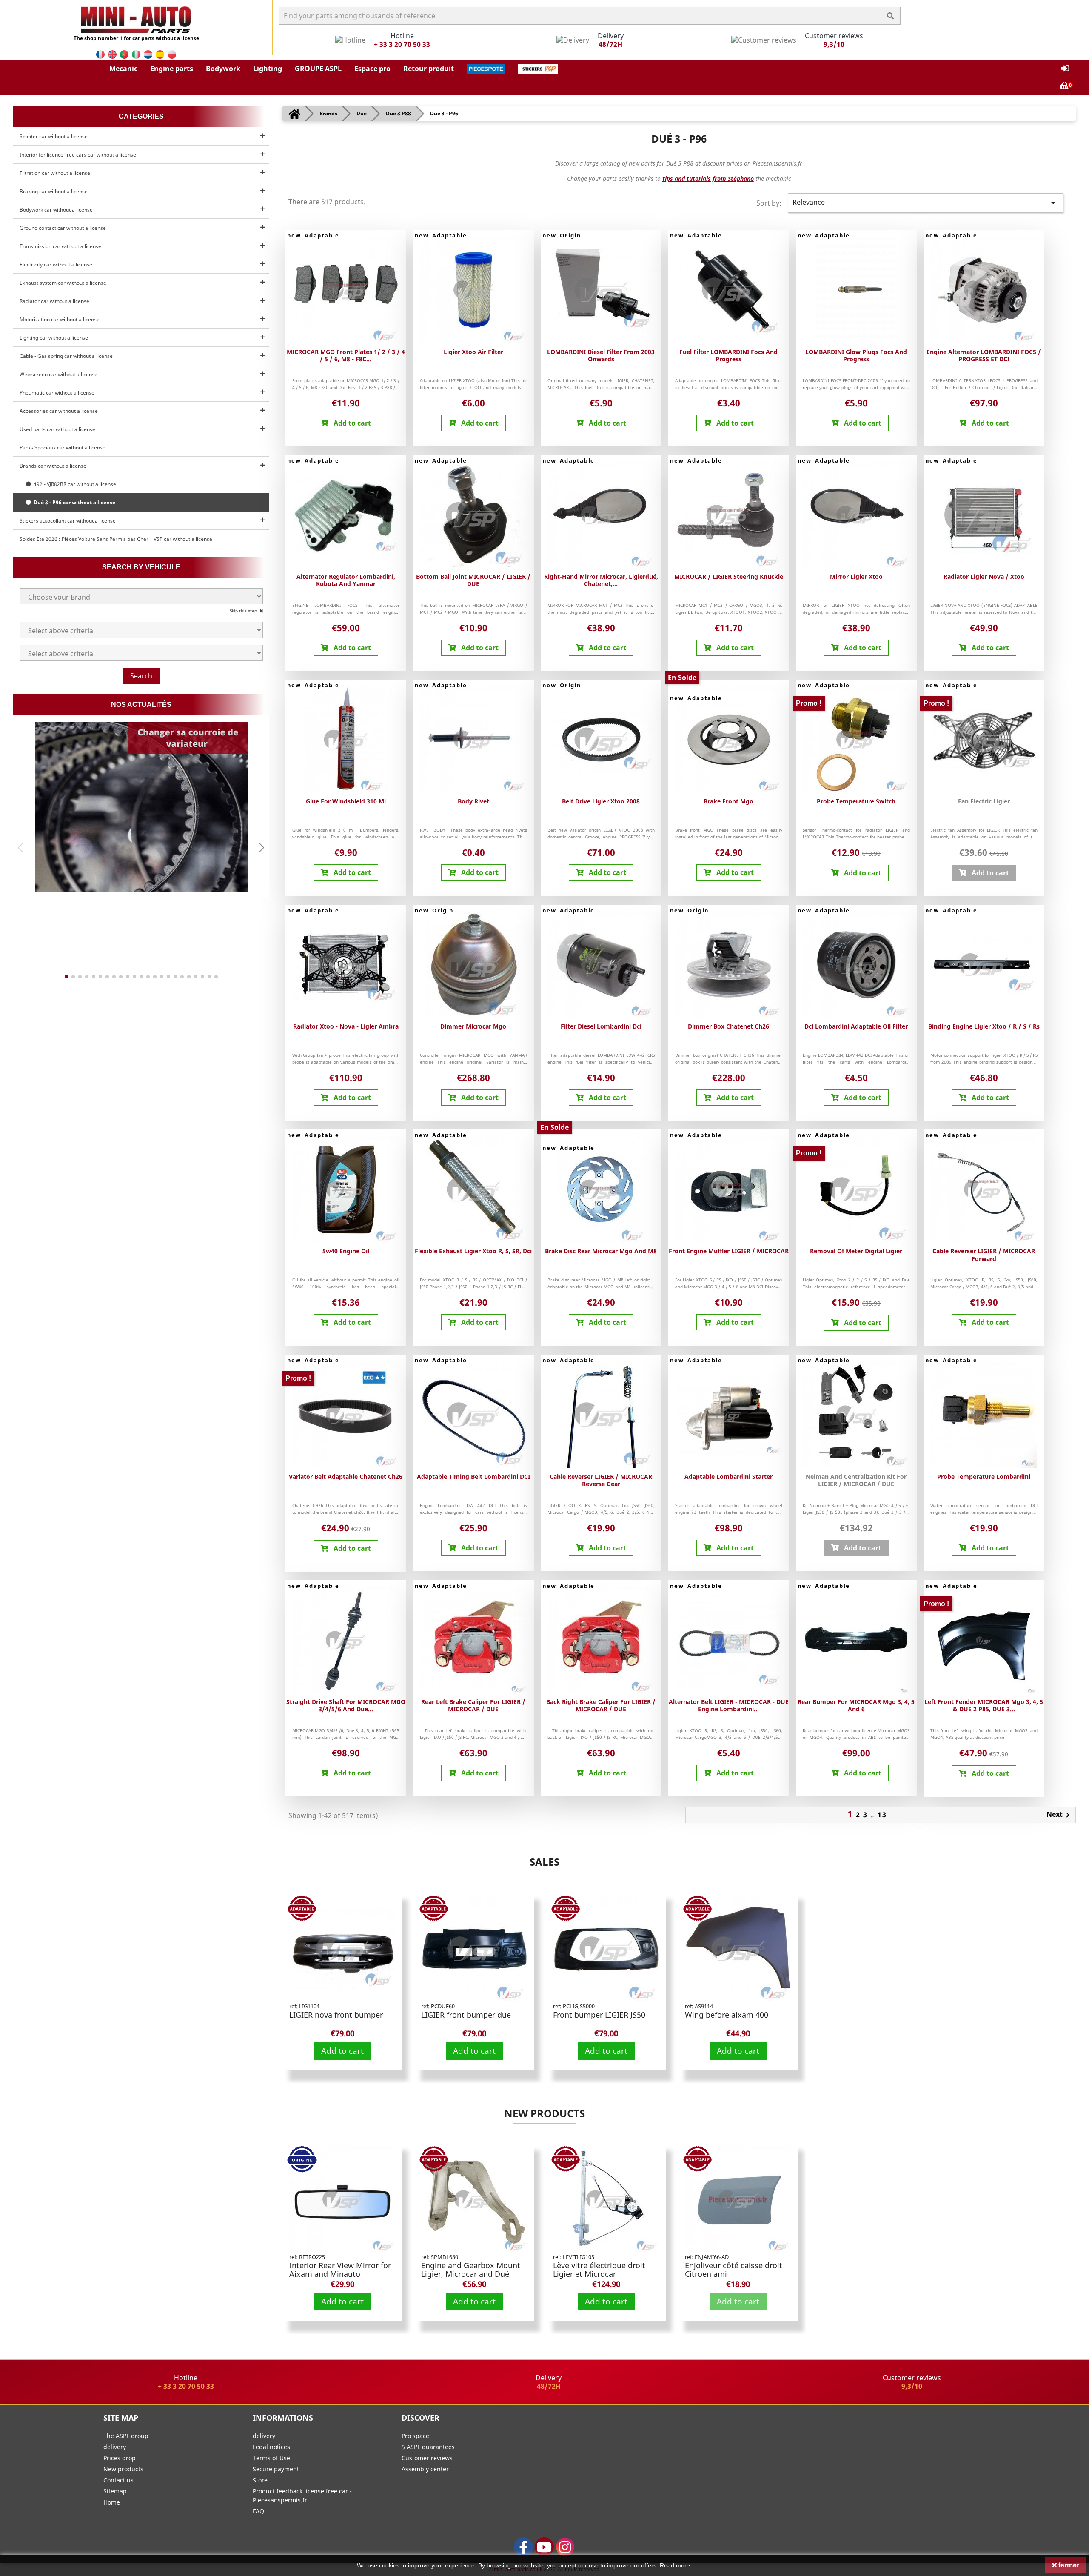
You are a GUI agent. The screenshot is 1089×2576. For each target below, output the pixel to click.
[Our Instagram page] (565, 2547)
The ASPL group (126, 2436)
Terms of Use (271, 2458)
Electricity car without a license (56, 264)
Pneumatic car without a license (57, 393)
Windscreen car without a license (58, 374)
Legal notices (271, 2447)
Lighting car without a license (54, 338)
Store (260, 2480)
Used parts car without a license (57, 429)
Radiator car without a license (54, 301)
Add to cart (342, 2051)
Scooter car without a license (54, 136)
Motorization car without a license (60, 319)
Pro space (415, 2436)
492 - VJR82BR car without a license (74, 484)
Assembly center (425, 2469)
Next (1060, 1815)
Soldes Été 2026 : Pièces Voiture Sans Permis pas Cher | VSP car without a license (116, 539)
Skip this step (244, 611)
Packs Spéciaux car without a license (63, 447)
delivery (115, 2447)
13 (882, 1815)
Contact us (118, 2480)
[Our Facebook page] (523, 2547)
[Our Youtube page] (544, 2547)
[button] (123, 69)
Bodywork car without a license (56, 210)
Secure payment (276, 2469)
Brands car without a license (53, 466)
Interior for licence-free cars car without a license (78, 155)
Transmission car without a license (60, 246)
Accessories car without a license (59, 411)
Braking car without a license (54, 191)
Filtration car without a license (55, 173)
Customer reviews (427, 2458)
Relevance (925, 203)
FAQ (258, 2511)
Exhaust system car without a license (63, 283)
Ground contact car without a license (63, 228)
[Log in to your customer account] (1065, 69)
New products (544, 2113)
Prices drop (120, 2458)
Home (112, 2502)
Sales (544, 1862)
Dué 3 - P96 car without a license (73, 502)
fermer (1068, 2565)
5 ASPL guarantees (428, 2447)
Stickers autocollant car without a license (68, 521)
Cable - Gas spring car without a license (66, 356)
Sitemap (115, 2491)
